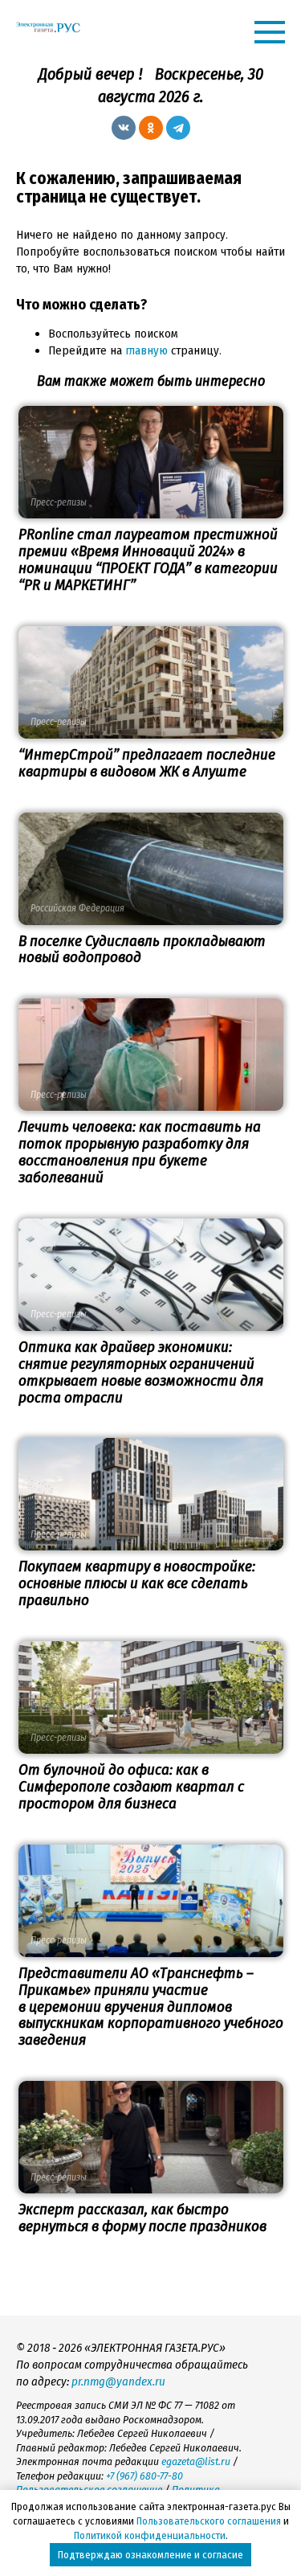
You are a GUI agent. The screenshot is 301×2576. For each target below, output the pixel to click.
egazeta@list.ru (196, 2461)
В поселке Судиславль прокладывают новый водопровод (142, 949)
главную (146, 350)
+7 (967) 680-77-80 (144, 2476)
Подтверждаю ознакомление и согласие (150, 2555)
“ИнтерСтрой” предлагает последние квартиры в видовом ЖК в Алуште (147, 763)
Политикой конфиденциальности (150, 2535)
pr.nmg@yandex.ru (118, 2381)
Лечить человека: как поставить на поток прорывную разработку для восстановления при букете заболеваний (140, 1152)
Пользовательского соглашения (209, 2521)
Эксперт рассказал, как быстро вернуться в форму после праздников (142, 2218)
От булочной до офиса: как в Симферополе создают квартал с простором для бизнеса (131, 1786)
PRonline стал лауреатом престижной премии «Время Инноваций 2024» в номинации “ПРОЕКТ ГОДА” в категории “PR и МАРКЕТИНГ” (148, 559)
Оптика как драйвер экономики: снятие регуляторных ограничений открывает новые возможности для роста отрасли (141, 1372)
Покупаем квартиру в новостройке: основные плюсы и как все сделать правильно (137, 1583)
